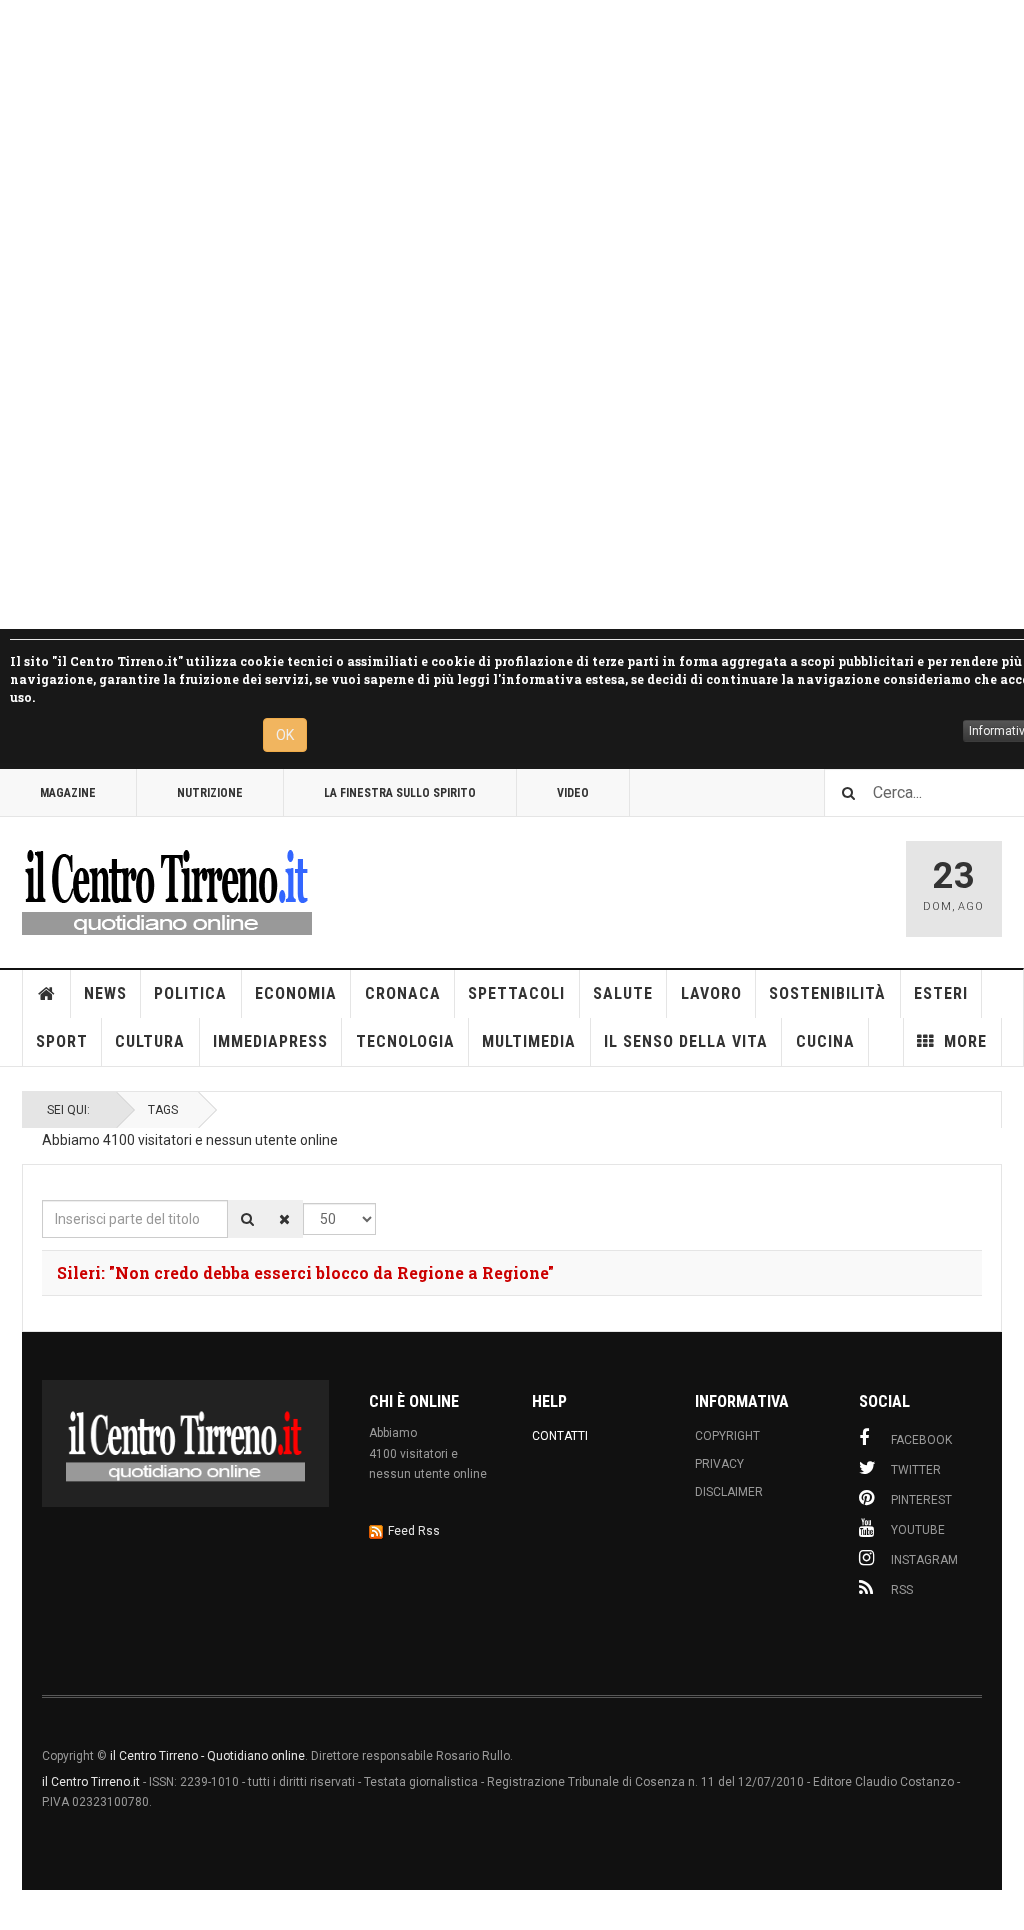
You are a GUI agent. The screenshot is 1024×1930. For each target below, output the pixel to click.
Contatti (560, 1436)
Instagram (924, 1560)
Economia (296, 993)
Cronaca (403, 993)
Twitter (916, 1470)
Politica (190, 993)
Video (573, 793)
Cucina (825, 1041)
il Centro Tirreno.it (91, 1782)
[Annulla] (284, 1219)
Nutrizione (210, 793)
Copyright (727, 1436)
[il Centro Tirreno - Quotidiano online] (167, 889)
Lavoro (711, 993)
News (105, 993)
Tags (163, 1110)
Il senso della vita (686, 1041)
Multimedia (529, 1041)
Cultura (150, 1041)
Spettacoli (516, 993)
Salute (623, 993)
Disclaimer (729, 1492)
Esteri (941, 993)
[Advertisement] (512, 314)
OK (285, 735)
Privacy (719, 1464)
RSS (902, 1590)
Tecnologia (405, 1041)
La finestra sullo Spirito (400, 793)
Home (47, 994)
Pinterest (921, 1500)
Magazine (68, 793)
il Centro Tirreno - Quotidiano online (207, 1756)
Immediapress (270, 1041)
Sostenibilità (827, 993)
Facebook (921, 1440)
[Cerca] (247, 1219)
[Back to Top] (19, 1910)
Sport (62, 1041)
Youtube (918, 1530)
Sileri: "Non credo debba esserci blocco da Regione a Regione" (305, 1272)
